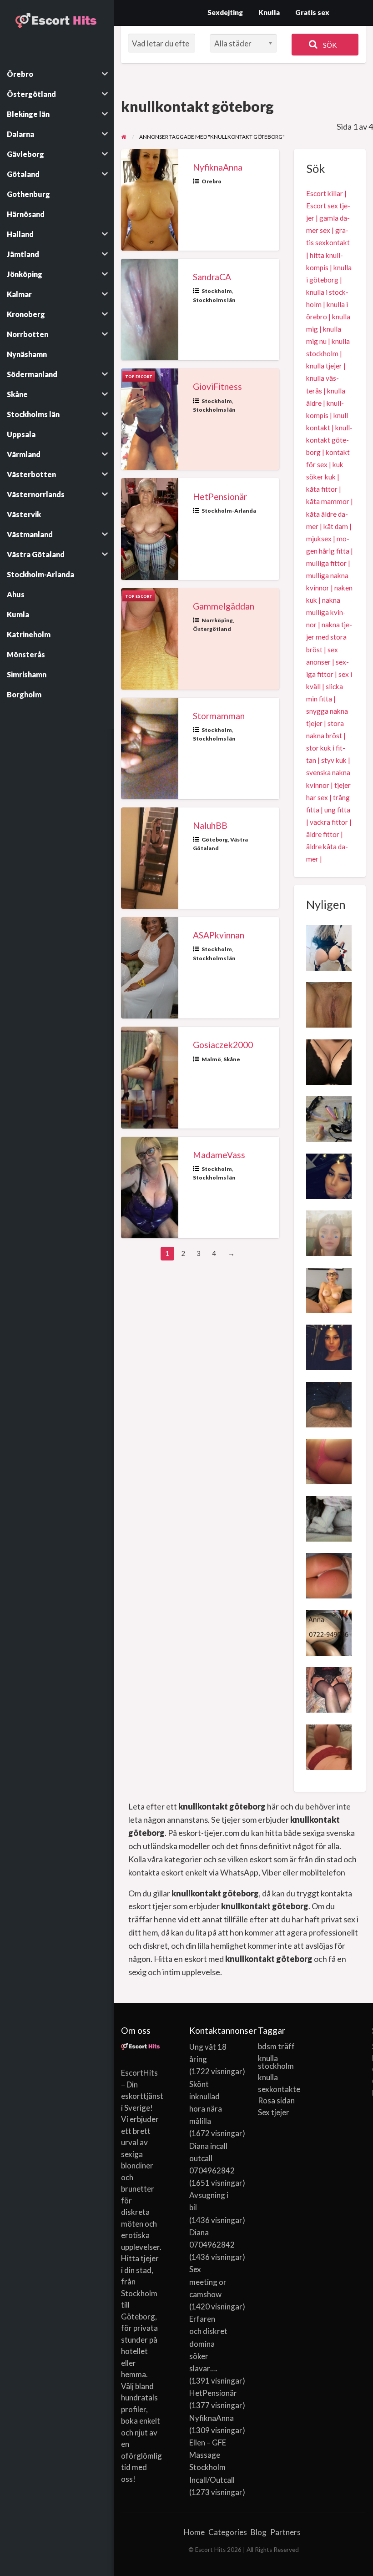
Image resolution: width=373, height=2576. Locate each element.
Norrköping (217, 620)
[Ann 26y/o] (329, 1746)
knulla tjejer (324, 366)
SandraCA (212, 277)
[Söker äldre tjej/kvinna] (329, 1403)
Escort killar (325, 193)
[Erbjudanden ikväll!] (329, 1461)
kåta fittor (322, 489)
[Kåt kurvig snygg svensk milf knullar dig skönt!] (329, 1517)
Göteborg (215, 839)
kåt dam (336, 526)
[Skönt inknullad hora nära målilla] (329, 1004)
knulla (268, 2077)
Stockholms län (214, 300)
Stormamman (219, 716)
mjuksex (319, 539)
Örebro (212, 181)
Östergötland (212, 629)
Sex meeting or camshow (208, 2281)
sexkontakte (278, 2089)
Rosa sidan (276, 2100)
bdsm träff (276, 2046)
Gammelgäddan (224, 606)
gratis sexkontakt (328, 236)
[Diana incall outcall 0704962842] (329, 1175)
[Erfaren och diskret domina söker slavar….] (329, 1118)
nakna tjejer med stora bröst (329, 637)
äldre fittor (323, 834)
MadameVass (219, 1155)
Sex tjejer (274, 2112)
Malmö (211, 1059)
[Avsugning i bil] (329, 1061)
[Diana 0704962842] (329, 1346)
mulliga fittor (326, 563)
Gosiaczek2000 (223, 1045)
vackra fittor (329, 822)
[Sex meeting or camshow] (329, 1289)
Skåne (232, 1059)
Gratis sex (312, 12)
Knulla (269, 12)
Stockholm (217, 291)
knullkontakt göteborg (329, 440)
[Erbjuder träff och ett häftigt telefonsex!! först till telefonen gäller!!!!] (329, 1632)
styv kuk (334, 760)
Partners (285, 2532)
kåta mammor (328, 501)
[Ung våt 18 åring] (329, 1232)
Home (194, 2532)
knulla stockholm (276, 2062)
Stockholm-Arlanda (229, 511)
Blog (259, 2532)
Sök (329, 45)
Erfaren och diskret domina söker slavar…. (208, 2344)
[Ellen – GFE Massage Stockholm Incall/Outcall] (329, 947)
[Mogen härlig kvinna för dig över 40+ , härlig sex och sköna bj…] (329, 1689)
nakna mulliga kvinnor (326, 612)
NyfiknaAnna (218, 167)
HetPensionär (220, 497)
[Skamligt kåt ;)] (329, 1575)
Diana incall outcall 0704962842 (212, 2158)
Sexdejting (225, 12)
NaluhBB (210, 825)
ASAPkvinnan (219, 935)
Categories (228, 2532)
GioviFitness (217, 386)
